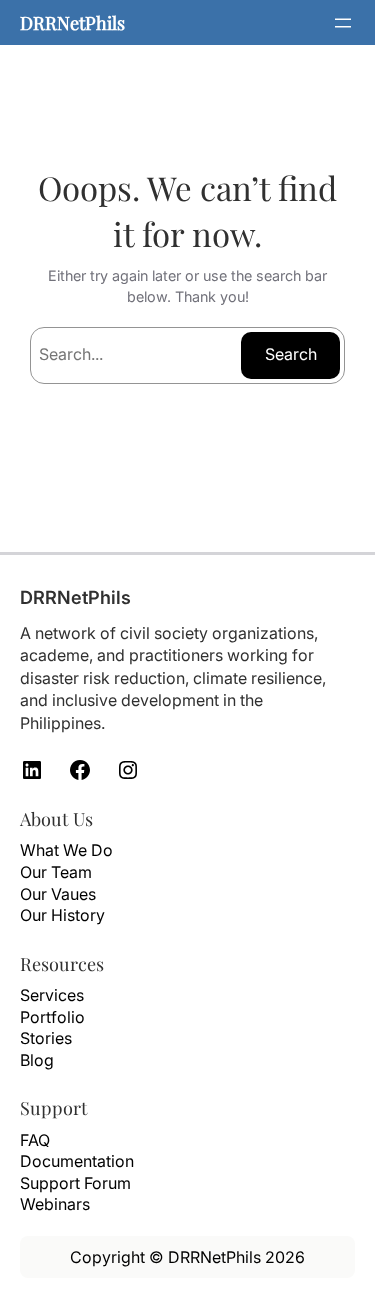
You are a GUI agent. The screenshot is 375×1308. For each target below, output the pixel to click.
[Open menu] (343, 23)
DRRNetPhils (72, 22)
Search (291, 354)
